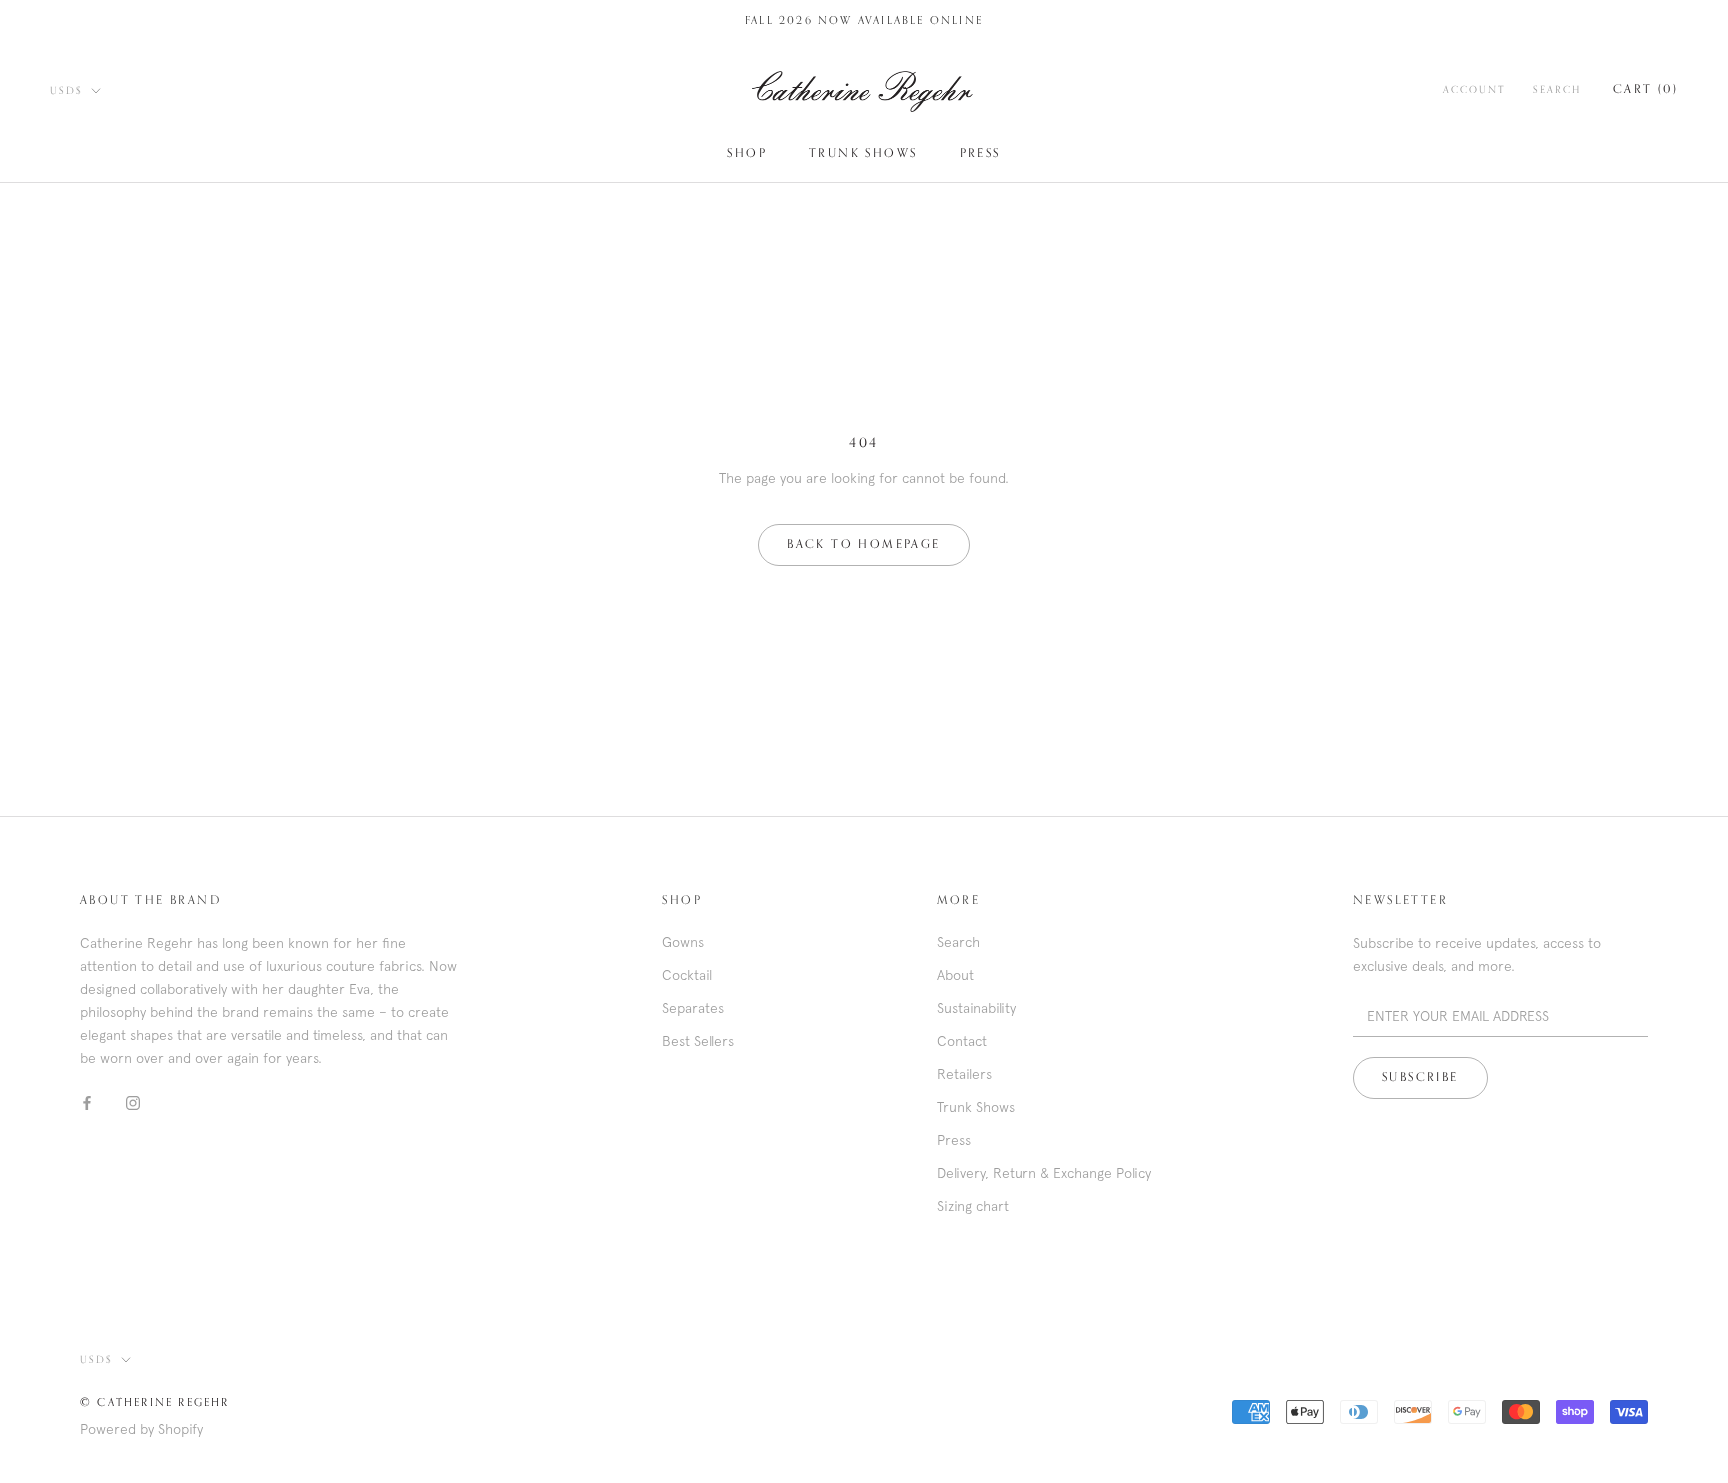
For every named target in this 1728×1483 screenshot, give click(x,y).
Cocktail (687, 975)
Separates (693, 1008)
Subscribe (1420, 1078)
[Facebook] (87, 1102)
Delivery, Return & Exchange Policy (1044, 1173)
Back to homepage (863, 545)
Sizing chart (973, 1206)
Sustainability (976, 1008)
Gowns (683, 942)
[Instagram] (133, 1102)
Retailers (964, 1074)
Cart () (1645, 90)
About (955, 975)
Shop (747, 154)
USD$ (66, 91)
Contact (962, 1041)
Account (1474, 90)
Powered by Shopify (141, 1429)
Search (1557, 90)
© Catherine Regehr (155, 1402)
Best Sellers (698, 1041)
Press (980, 154)
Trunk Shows (863, 154)
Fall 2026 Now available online (864, 20)
